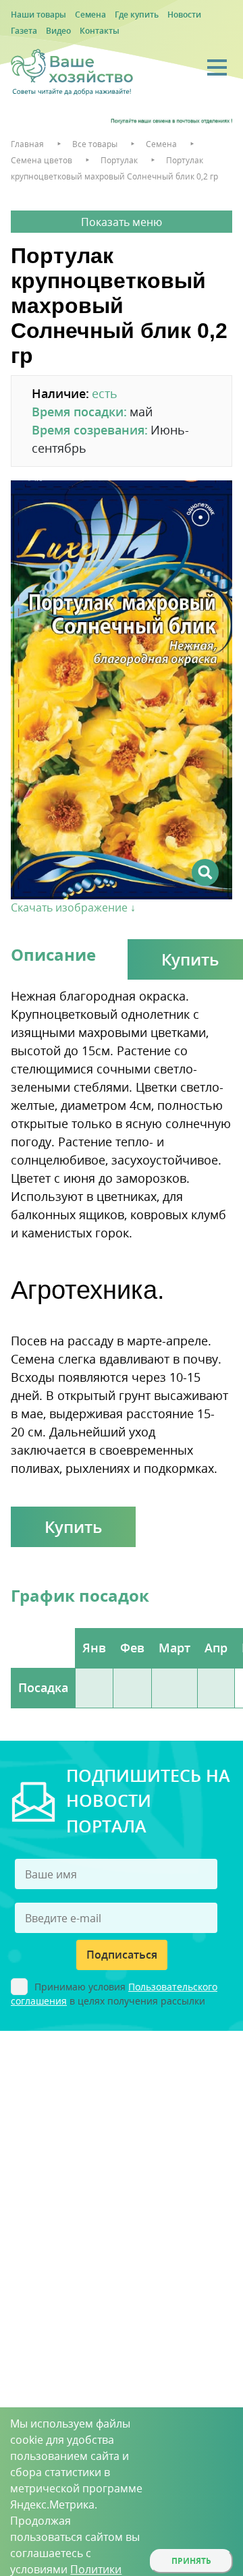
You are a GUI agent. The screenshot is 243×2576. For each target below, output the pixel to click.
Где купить (137, 15)
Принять (191, 2561)
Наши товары (38, 15)
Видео (58, 31)
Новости (184, 15)
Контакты (100, 31)
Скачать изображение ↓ (73, 907)
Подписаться (122, 1955)
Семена (90, 15)
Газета (24, 31)
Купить (73, 1527)
